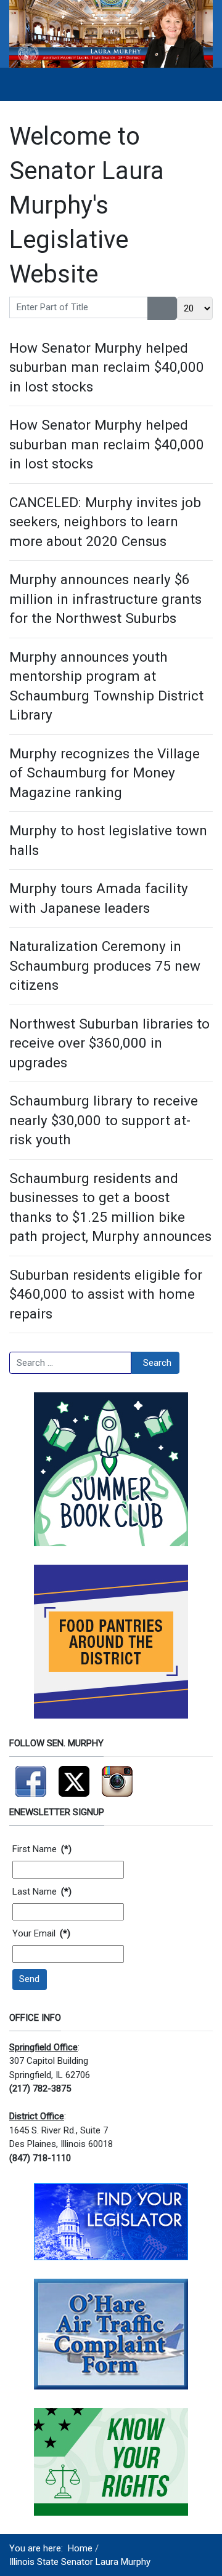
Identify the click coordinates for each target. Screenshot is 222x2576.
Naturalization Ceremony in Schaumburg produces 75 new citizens (105, 965)
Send (29, 1979)
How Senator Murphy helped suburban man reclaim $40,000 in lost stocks (107, 367)
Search (157, 1363)
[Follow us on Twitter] (74, 1776)
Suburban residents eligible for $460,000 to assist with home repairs (106, 1294)
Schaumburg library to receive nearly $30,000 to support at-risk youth (104, 1120)
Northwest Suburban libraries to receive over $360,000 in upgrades (109, 1043)
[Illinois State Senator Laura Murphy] (111, 33)
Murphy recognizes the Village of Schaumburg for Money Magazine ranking (105, 773)
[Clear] (170, 308)
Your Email (41, 1933)
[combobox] (70, 1363)
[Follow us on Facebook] (31, 1776)
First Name (42, 1849)
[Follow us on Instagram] (117, 1776)
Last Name (42, 1892)
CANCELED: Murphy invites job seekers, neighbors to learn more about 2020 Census (105, 522)
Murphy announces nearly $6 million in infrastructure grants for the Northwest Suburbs (105, 599)
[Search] (155, 308)
